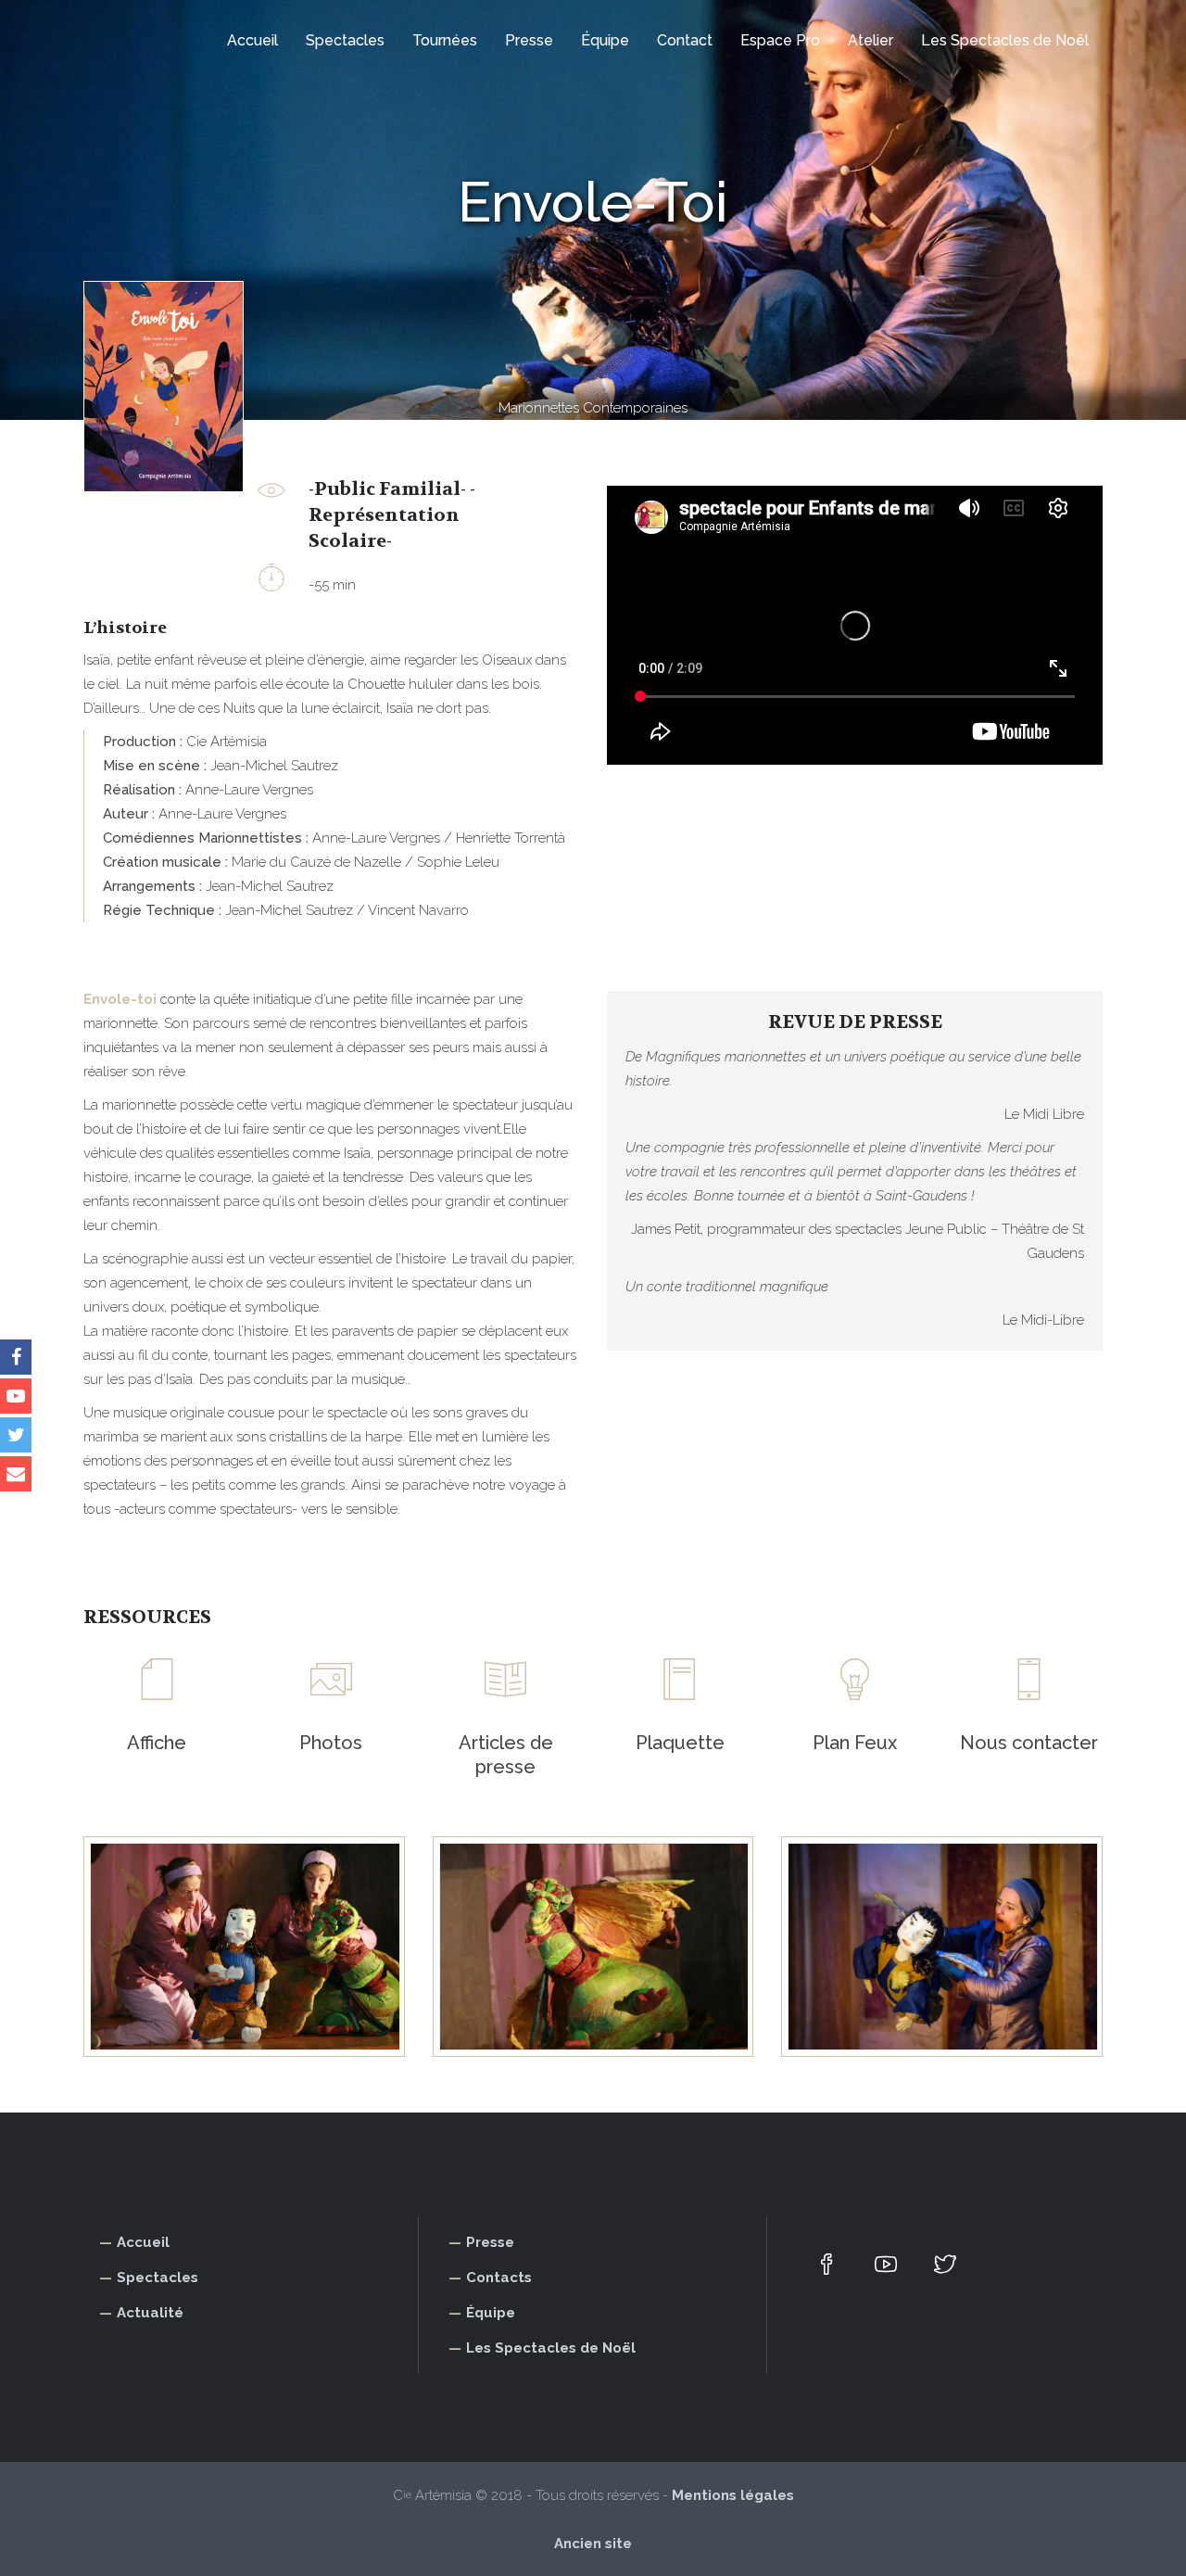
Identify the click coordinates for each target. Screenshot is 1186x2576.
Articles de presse (506, 1755)
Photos (331, 1743)
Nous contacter (1029, 1743)
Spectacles (158, 2278)
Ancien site (593, 2544)
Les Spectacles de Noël (551, 2348)
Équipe (491, 2313)
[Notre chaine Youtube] (16, 1396)
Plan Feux (855, 1743)
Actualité (150, 2313)
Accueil (143, 2242)
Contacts (499, 2278)
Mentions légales (733, 2495)
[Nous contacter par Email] (16, 1474)
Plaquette (680, 1743)
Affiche (157, 1743)
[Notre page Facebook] (16, 1357)
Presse (490, 2242)
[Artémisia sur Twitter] (16, 1435)
